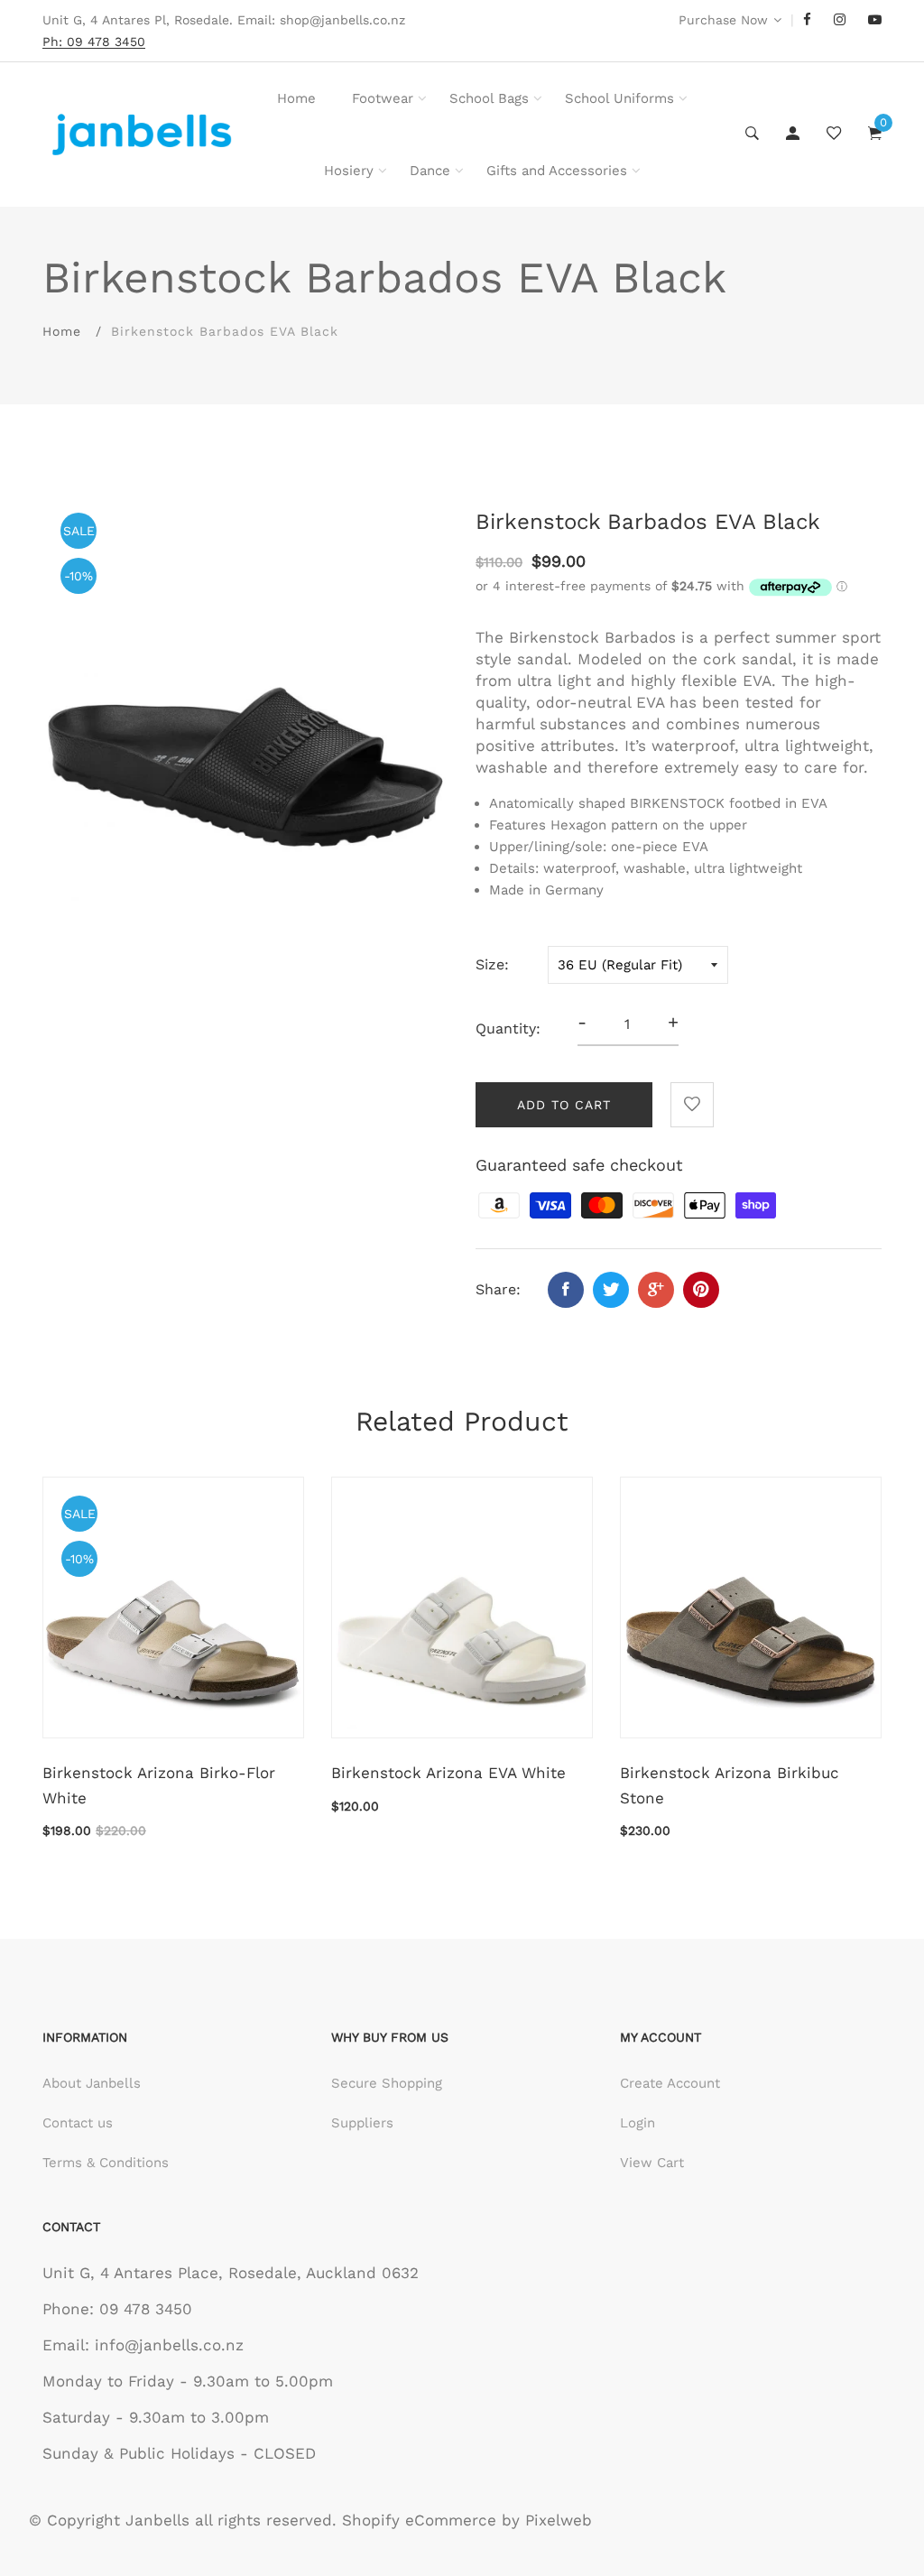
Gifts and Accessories (557, 171)
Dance (430, 171)
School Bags (489, 98)
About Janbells (92, 2083)
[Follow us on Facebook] (566, 1290)
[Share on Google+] (656, 1290)
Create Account (670, 2083)
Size (490, 964)
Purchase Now (723, 20)
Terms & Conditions (106, 2163)
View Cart (652, 2163)
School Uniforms (619, 98)
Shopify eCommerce (419, 2520)
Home (296, 98)
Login (638, 2123)
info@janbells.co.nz (169, 2345)
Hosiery (349, 171)
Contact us (78, 2123)
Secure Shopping (387, 2083)
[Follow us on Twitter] (611, 1290)
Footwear (383, 98)
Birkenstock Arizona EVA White (448, 1773)
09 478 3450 (146, 2309)
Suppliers (362, 2123)
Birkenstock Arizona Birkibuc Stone (730, 1785)
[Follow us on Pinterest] (701, 1290)
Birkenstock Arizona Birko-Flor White (159, 1785)
